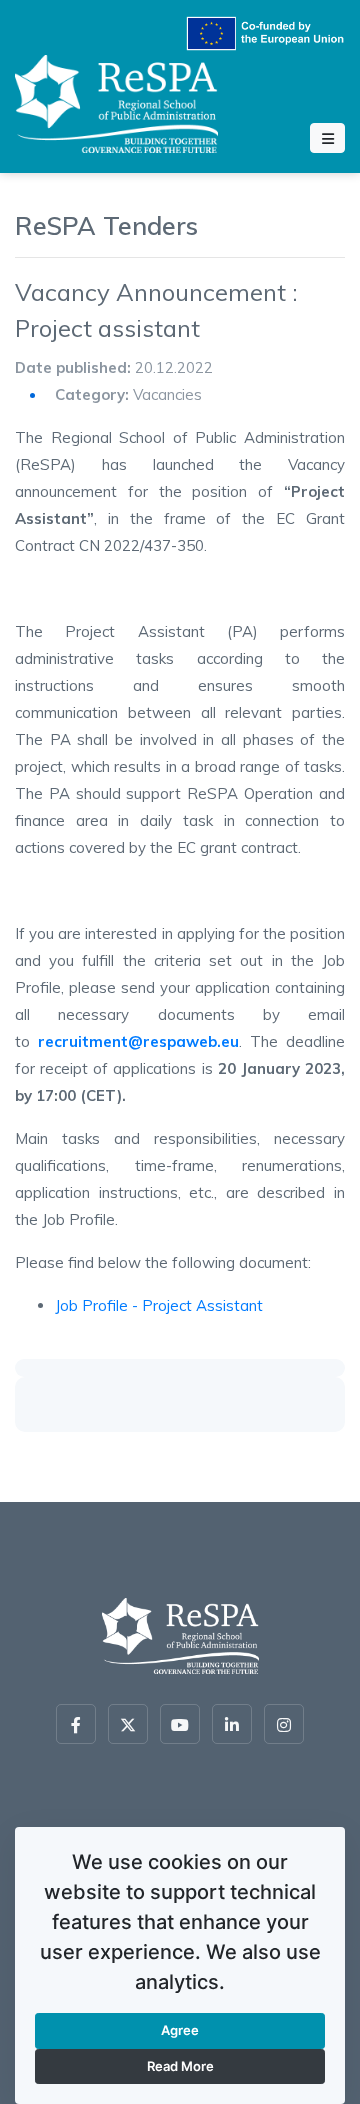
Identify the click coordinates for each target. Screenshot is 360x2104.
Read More (180, 2066)
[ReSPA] (116, 100)
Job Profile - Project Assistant (159, 1305)
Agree (180, 2030)
